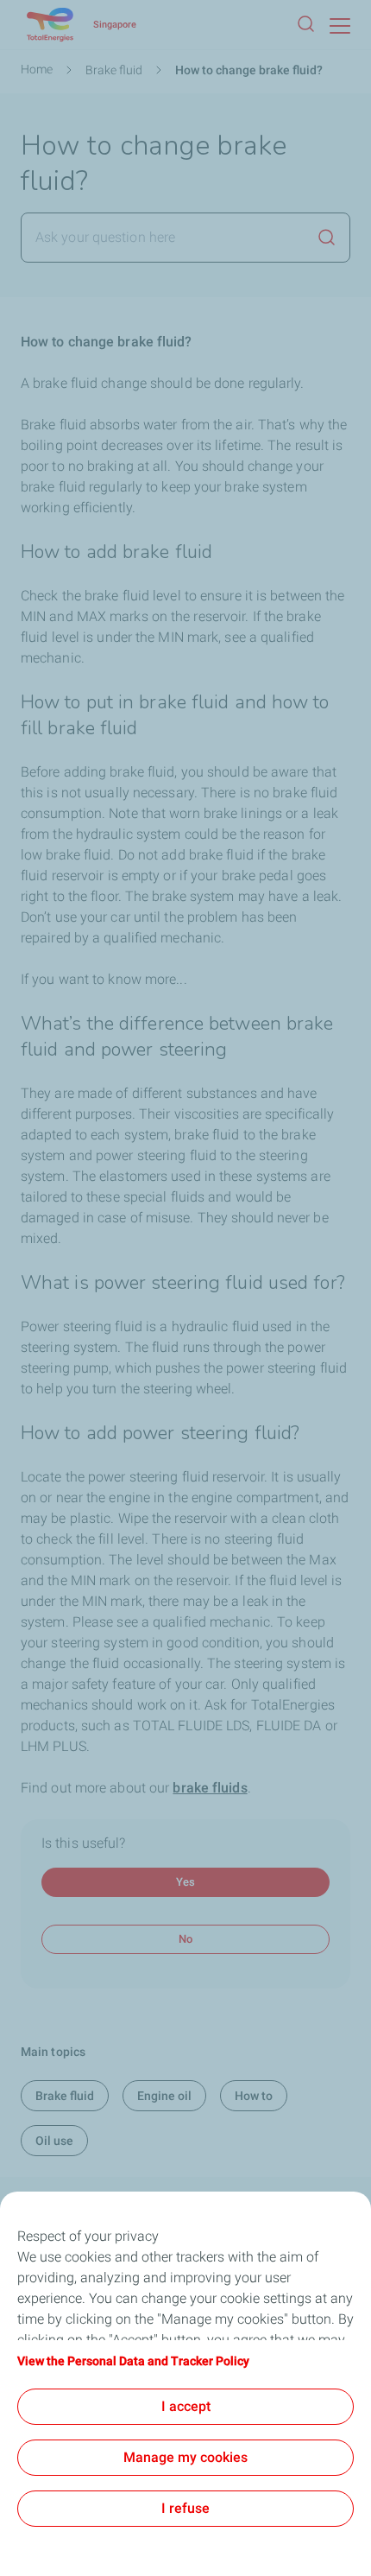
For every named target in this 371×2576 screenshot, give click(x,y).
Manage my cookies (185, 2457)
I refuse (185, 2508)
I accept (186, 2406)
